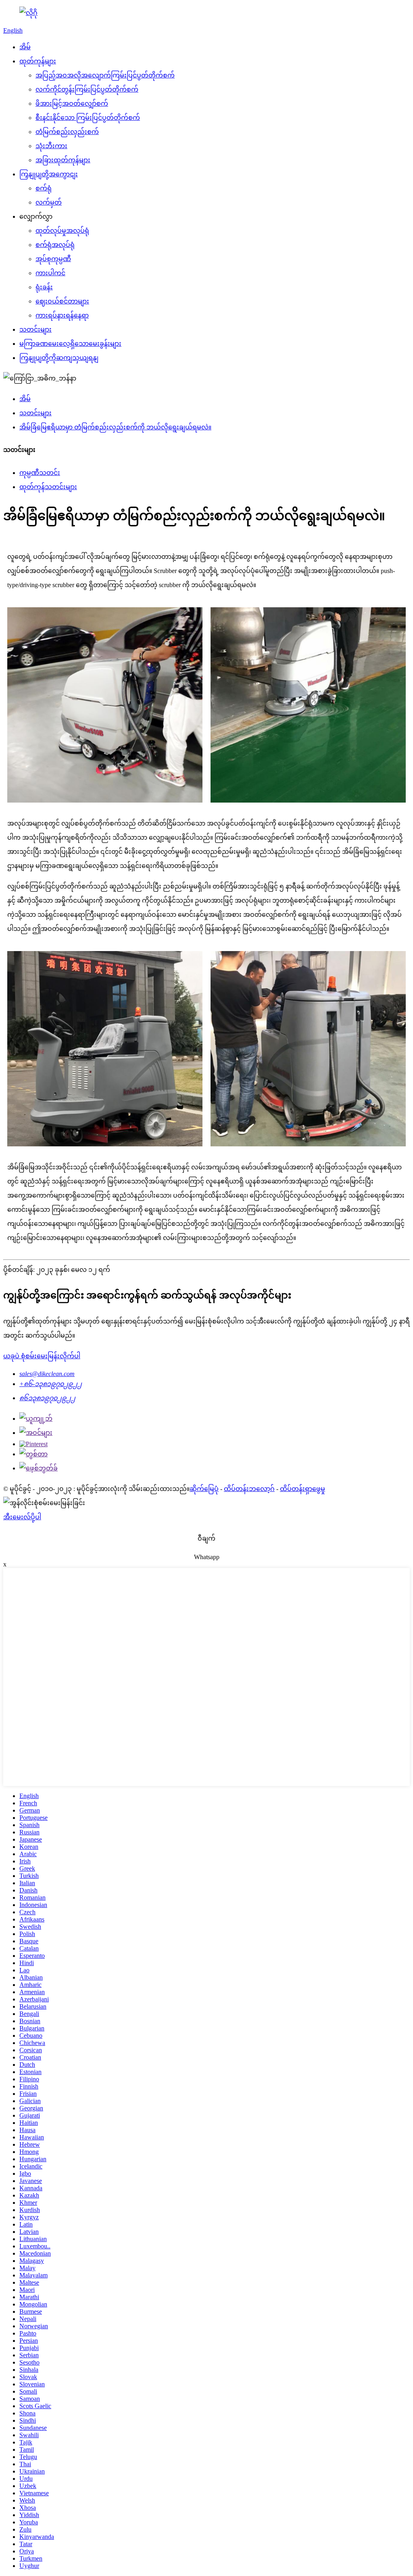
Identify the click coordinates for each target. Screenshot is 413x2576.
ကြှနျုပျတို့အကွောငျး (49, 174)
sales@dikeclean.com (47, 1374)
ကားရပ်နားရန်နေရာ (62, 315)
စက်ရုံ (44, 188)
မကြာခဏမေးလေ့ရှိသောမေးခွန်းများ (70, 344)
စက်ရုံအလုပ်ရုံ (55, 245)
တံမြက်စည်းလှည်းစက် (67, 132)
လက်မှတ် (49, 202)
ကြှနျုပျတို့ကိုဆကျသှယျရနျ (59, 358)
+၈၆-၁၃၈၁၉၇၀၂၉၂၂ (51, 1384)
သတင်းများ (35, 329)
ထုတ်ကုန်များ (38, 61)
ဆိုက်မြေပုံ (204, 1489)
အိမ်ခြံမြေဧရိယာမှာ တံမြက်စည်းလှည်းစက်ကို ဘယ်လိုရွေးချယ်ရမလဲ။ (115, 427)
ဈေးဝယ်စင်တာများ (62, 301)
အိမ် (25, 47)
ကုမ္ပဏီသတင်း (40, 473)
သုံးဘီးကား (51, 146)
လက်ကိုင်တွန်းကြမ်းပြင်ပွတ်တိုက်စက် (87, 89)
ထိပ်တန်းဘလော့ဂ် (249, 1489)
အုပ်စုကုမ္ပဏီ (53, 259)
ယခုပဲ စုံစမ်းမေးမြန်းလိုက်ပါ (42, 1356)
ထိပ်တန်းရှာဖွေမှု (302, 1489)
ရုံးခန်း (44, 287)
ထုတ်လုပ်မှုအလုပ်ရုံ (62, 231)
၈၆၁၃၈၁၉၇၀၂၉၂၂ (47, 1398)
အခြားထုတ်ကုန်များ (63, 160)
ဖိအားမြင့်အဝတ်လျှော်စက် (72, 103)
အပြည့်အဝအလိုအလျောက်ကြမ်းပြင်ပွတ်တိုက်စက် (105, 75)
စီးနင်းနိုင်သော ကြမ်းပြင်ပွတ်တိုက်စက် (88, 118)
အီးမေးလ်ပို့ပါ (22, 1517)
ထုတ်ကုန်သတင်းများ (48, 487)
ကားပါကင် (50, 273)
